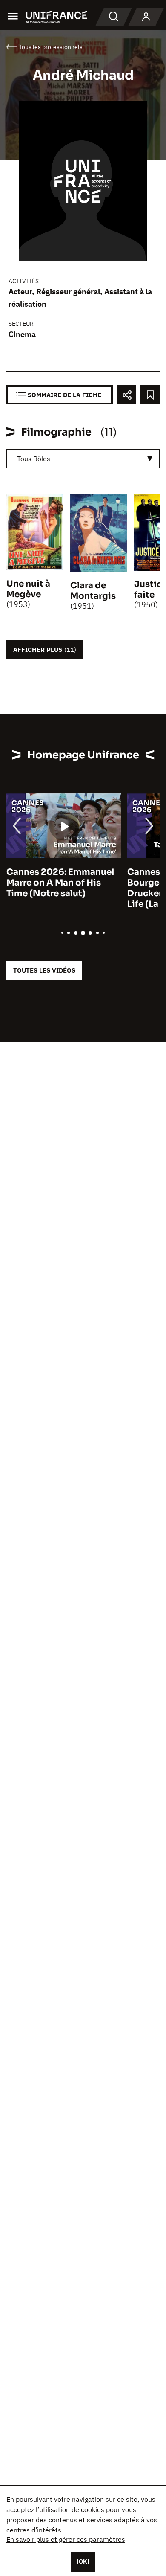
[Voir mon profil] (146, 17)
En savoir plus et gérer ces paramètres (66, 2539)
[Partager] (127, 395)
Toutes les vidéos (44, 970)
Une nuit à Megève (28, 589)
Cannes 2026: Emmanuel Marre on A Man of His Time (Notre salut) (60, 883)
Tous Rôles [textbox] (34, 459)
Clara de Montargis (93, 591)
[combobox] (83, 459)
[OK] (83, 2561)
